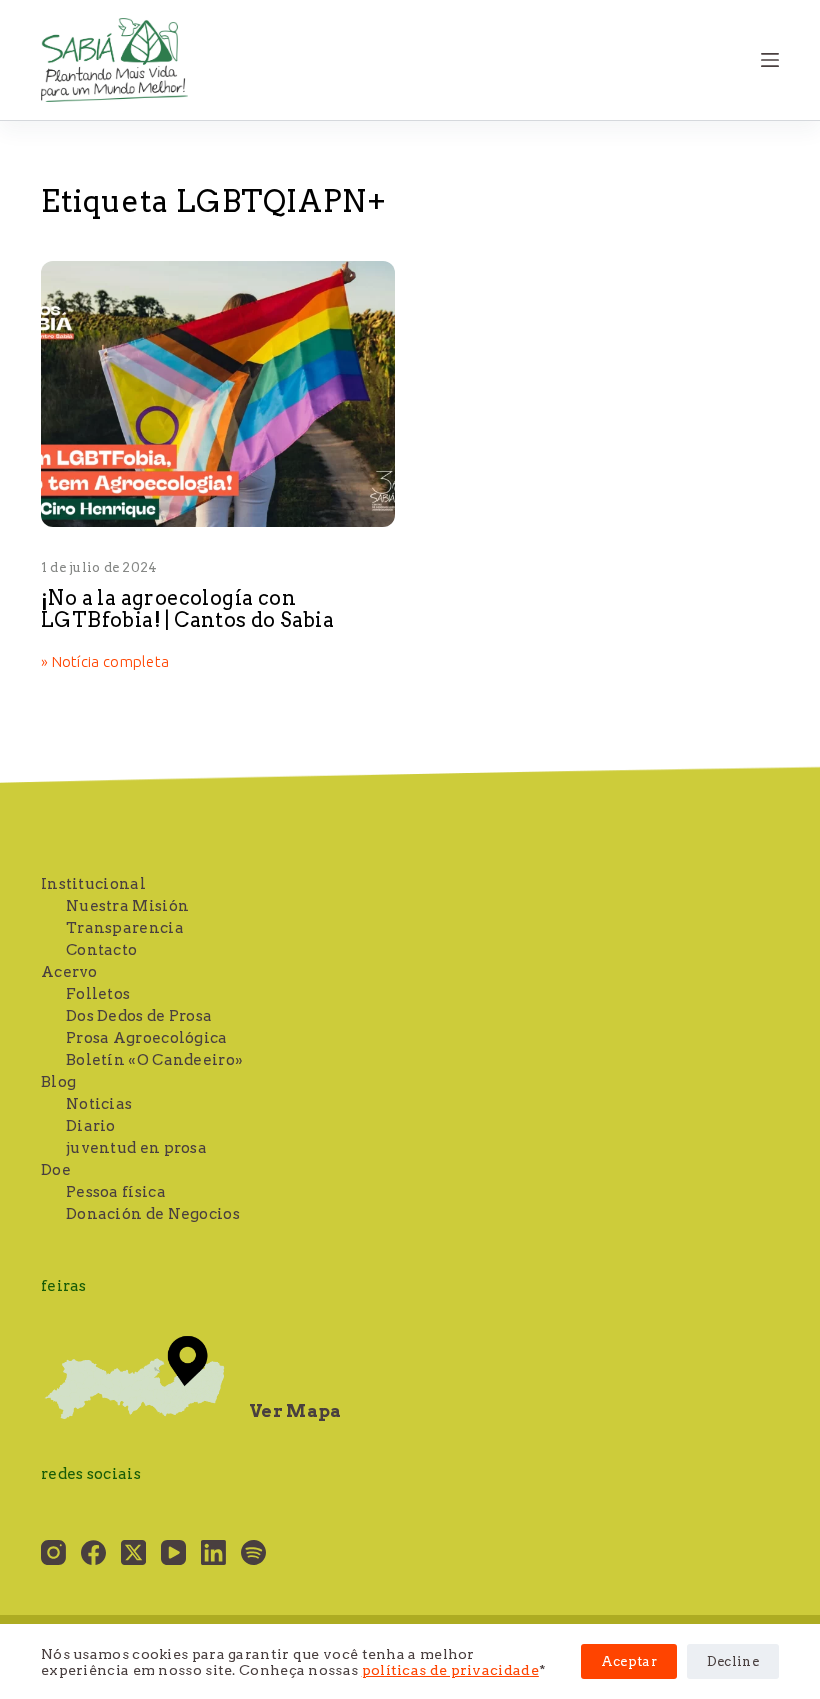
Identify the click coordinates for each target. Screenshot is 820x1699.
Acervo (69, 972)
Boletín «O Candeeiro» (154, 1060)
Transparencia (125, 928)
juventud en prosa (136, 1148)
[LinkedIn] (213, 1552)
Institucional (93, 884)
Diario (91, 1126)
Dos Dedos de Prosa (139, 1016)
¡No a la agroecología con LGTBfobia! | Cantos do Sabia (187, 609)
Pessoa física (116, 1192)
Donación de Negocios (153, 1214)
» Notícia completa (105, 663)
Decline (733, 1661)
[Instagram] (53, 1552)
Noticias (99, 1104)
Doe (56, 1170)
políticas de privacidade (450, 1670)
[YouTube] (173, 1552)
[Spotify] (253, 1552)
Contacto (101, 950)
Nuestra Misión (127, 906)
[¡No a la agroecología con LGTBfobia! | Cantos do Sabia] (218, 394)
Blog (58, 1082)
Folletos (98, 994)
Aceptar (629, 1661)
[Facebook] (93, 1552)
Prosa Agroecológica (147, 1038)
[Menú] (770, 60)
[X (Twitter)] (133, 1552)
